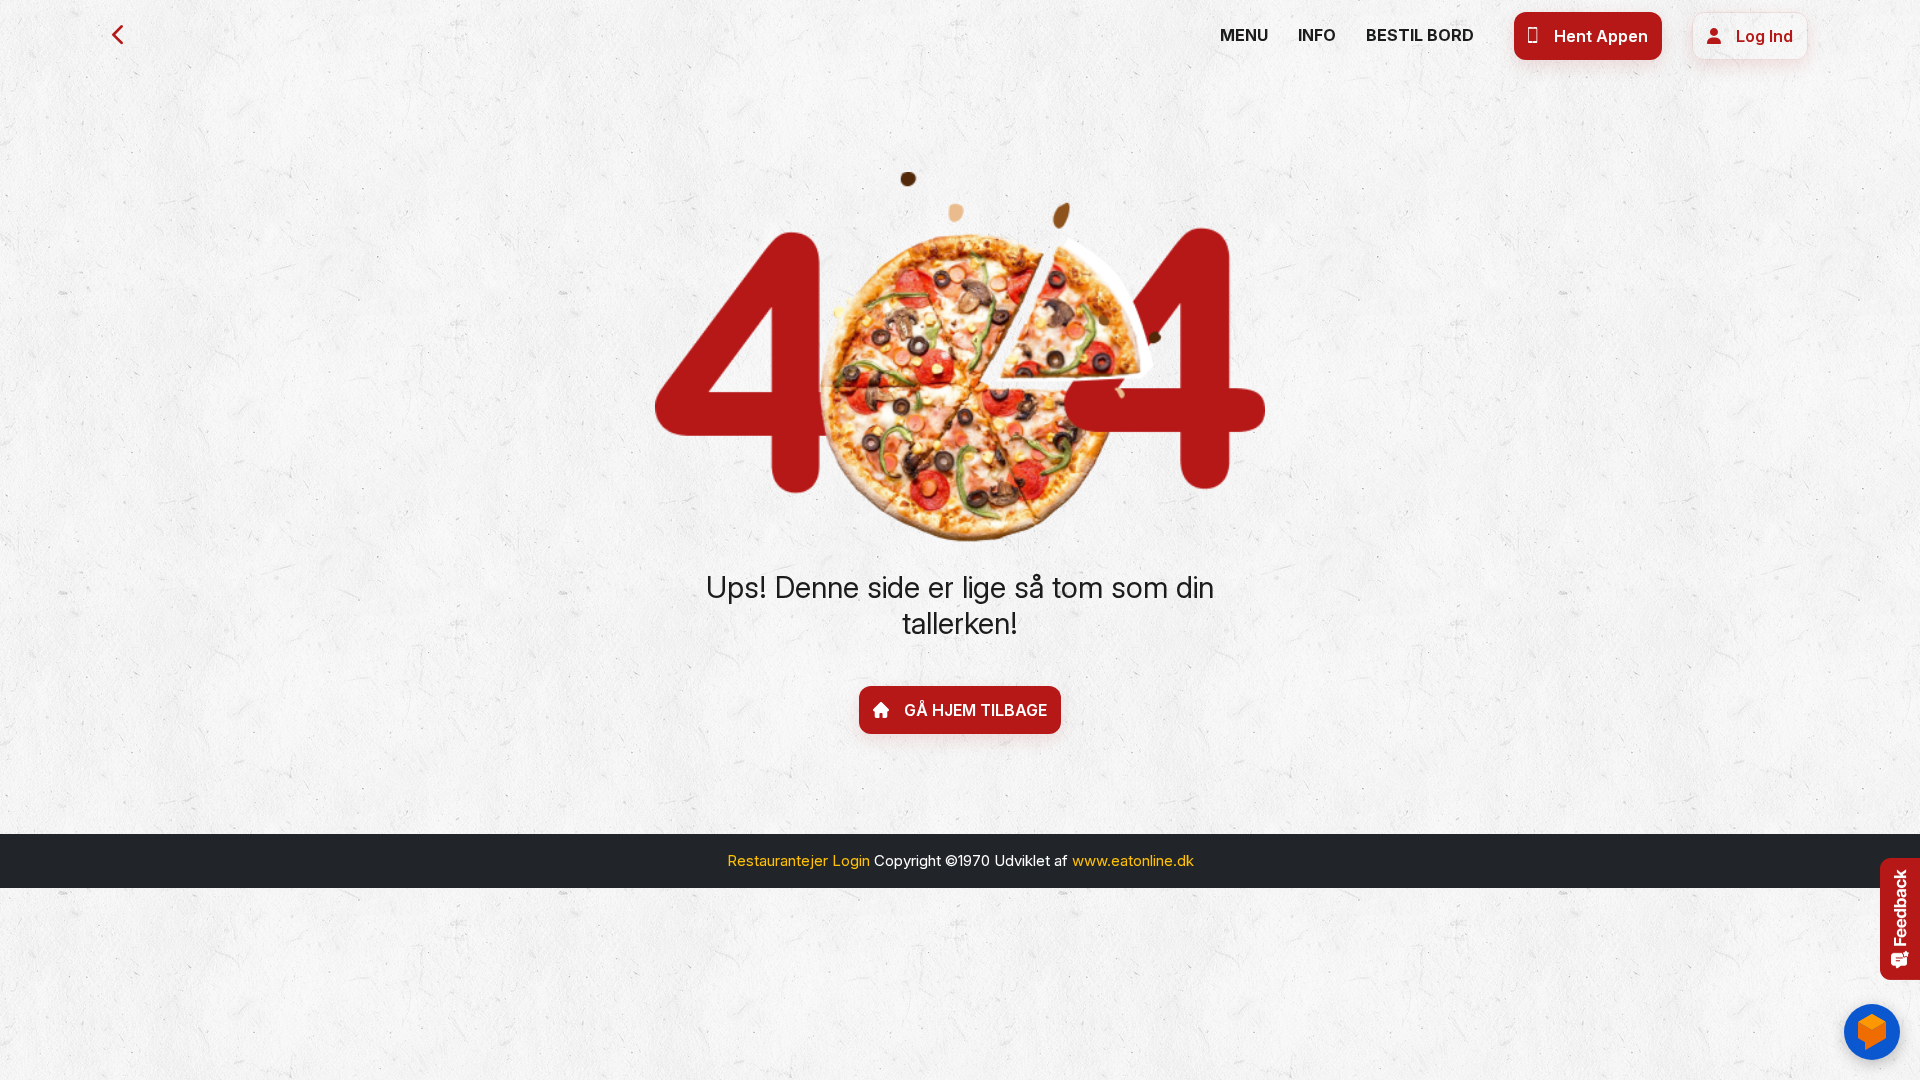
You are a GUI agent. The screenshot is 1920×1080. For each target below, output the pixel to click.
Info (1317, 35)
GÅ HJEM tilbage (975, 710)
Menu (1244, 35)
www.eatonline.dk (1133, 860)
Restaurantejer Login (798, 860)
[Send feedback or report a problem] (1900, 919)
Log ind (1764, 36)
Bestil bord (1420, 35)
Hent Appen (1601, 36)
